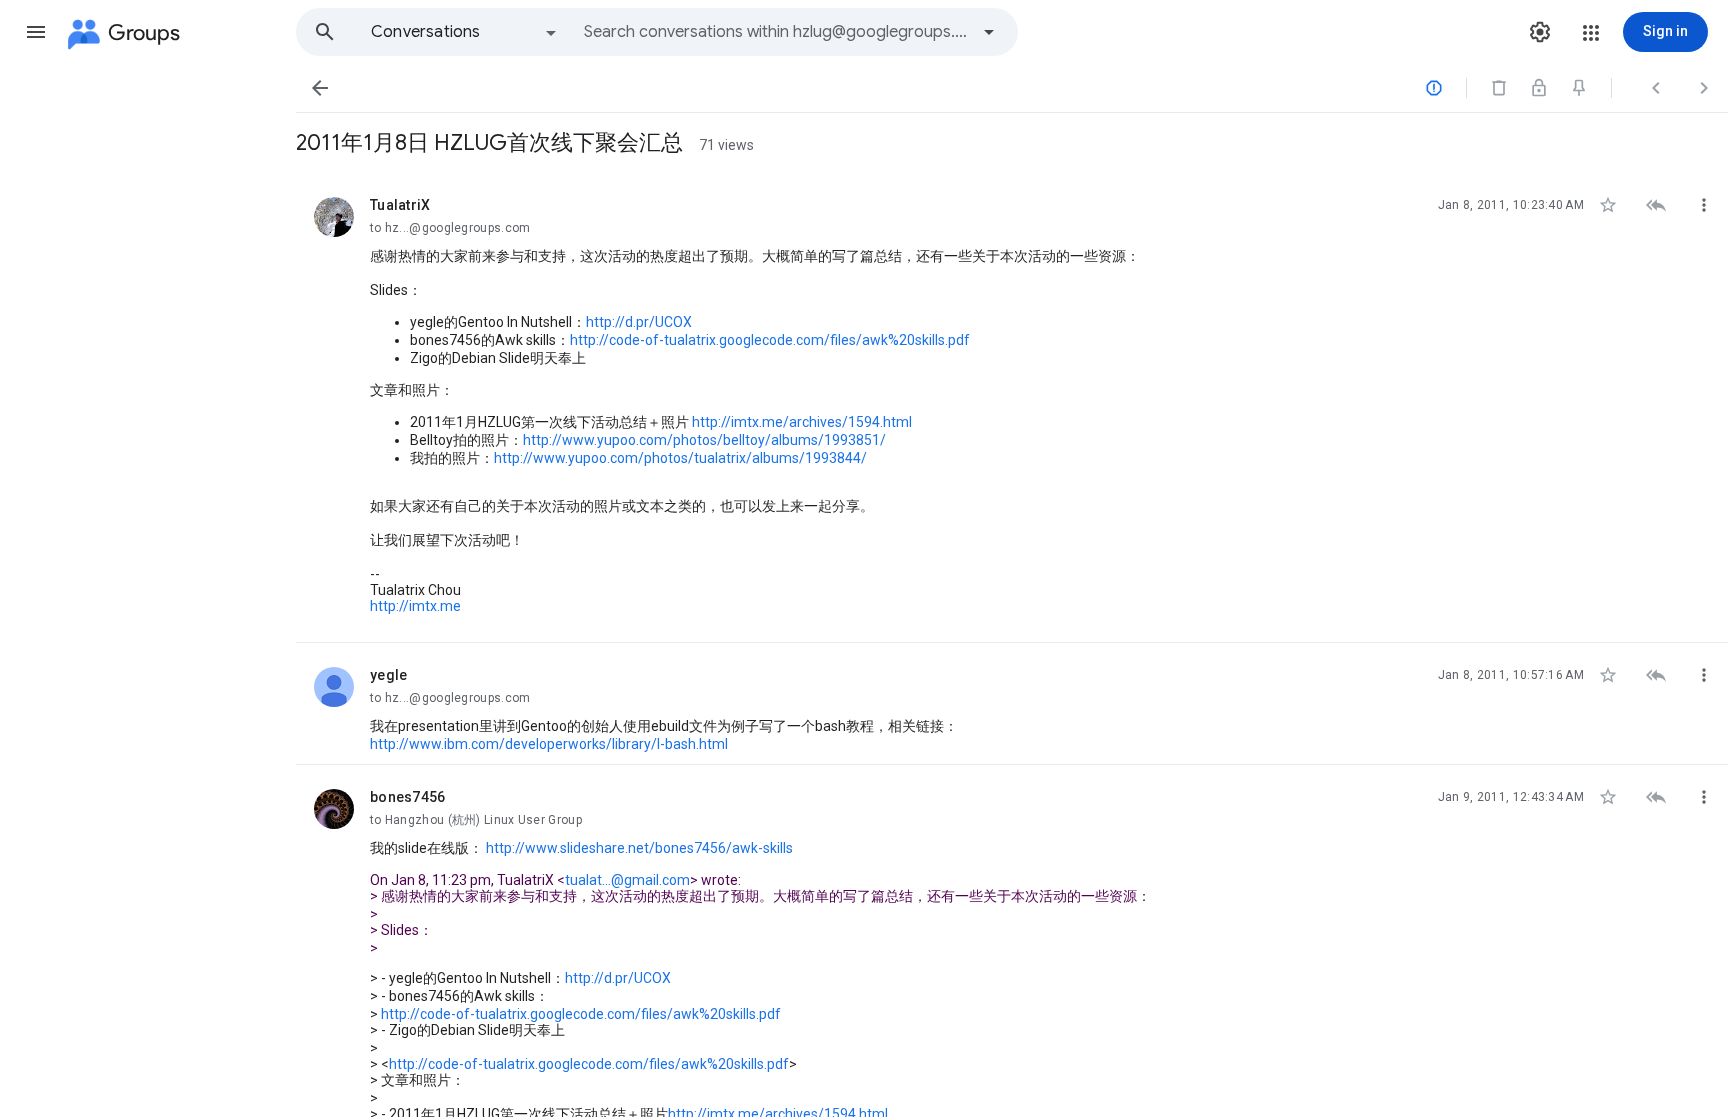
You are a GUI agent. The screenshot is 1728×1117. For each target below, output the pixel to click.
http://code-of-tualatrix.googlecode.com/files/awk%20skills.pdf (770, 340)
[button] (36, 32)
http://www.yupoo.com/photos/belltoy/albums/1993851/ (704, 440)
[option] (465, 32)
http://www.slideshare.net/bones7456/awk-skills (639, 848)
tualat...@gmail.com (627, 880)
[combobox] (776, 32)
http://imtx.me (415, 606)
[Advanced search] (989, 32)
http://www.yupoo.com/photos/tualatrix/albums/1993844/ (680, 458)
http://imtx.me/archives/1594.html (802, 422)
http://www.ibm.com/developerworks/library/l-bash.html (549, 744)
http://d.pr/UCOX (639, 322)
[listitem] (1012, 408)
